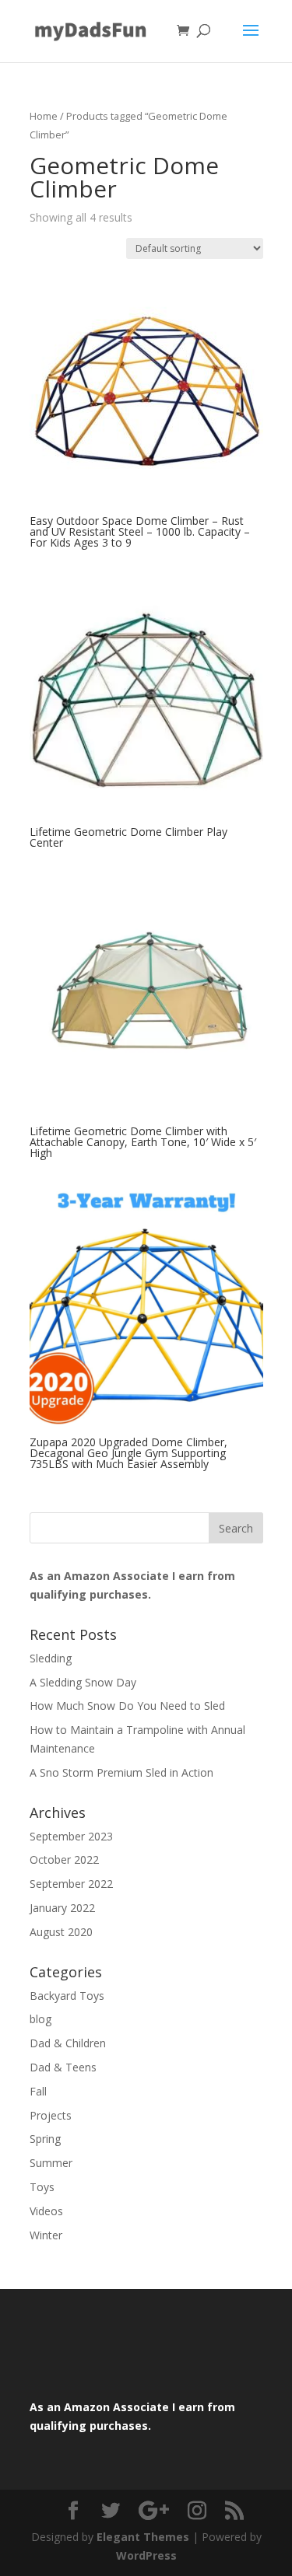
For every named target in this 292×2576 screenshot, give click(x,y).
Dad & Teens (63, 2067)
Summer (51, 2163)
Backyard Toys (67, 1996)
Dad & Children (68, 2043)
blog (40, 2019)
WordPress (146, 2555)
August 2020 (61, 1932)
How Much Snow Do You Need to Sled (127, 1706)
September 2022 (71, 1884)
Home (44, 116)
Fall (38, 2091)
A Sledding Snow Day (83, 1682)
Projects (51, 2115)
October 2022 (64, 1859)
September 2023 (71, 1836)
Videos (46, 2211)
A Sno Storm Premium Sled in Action (121, 1772)
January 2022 (62, 1908)
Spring (45, 2139)
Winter (46, 2235)
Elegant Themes (143, 2537)
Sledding (51, 1658)
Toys (42, 2187)
